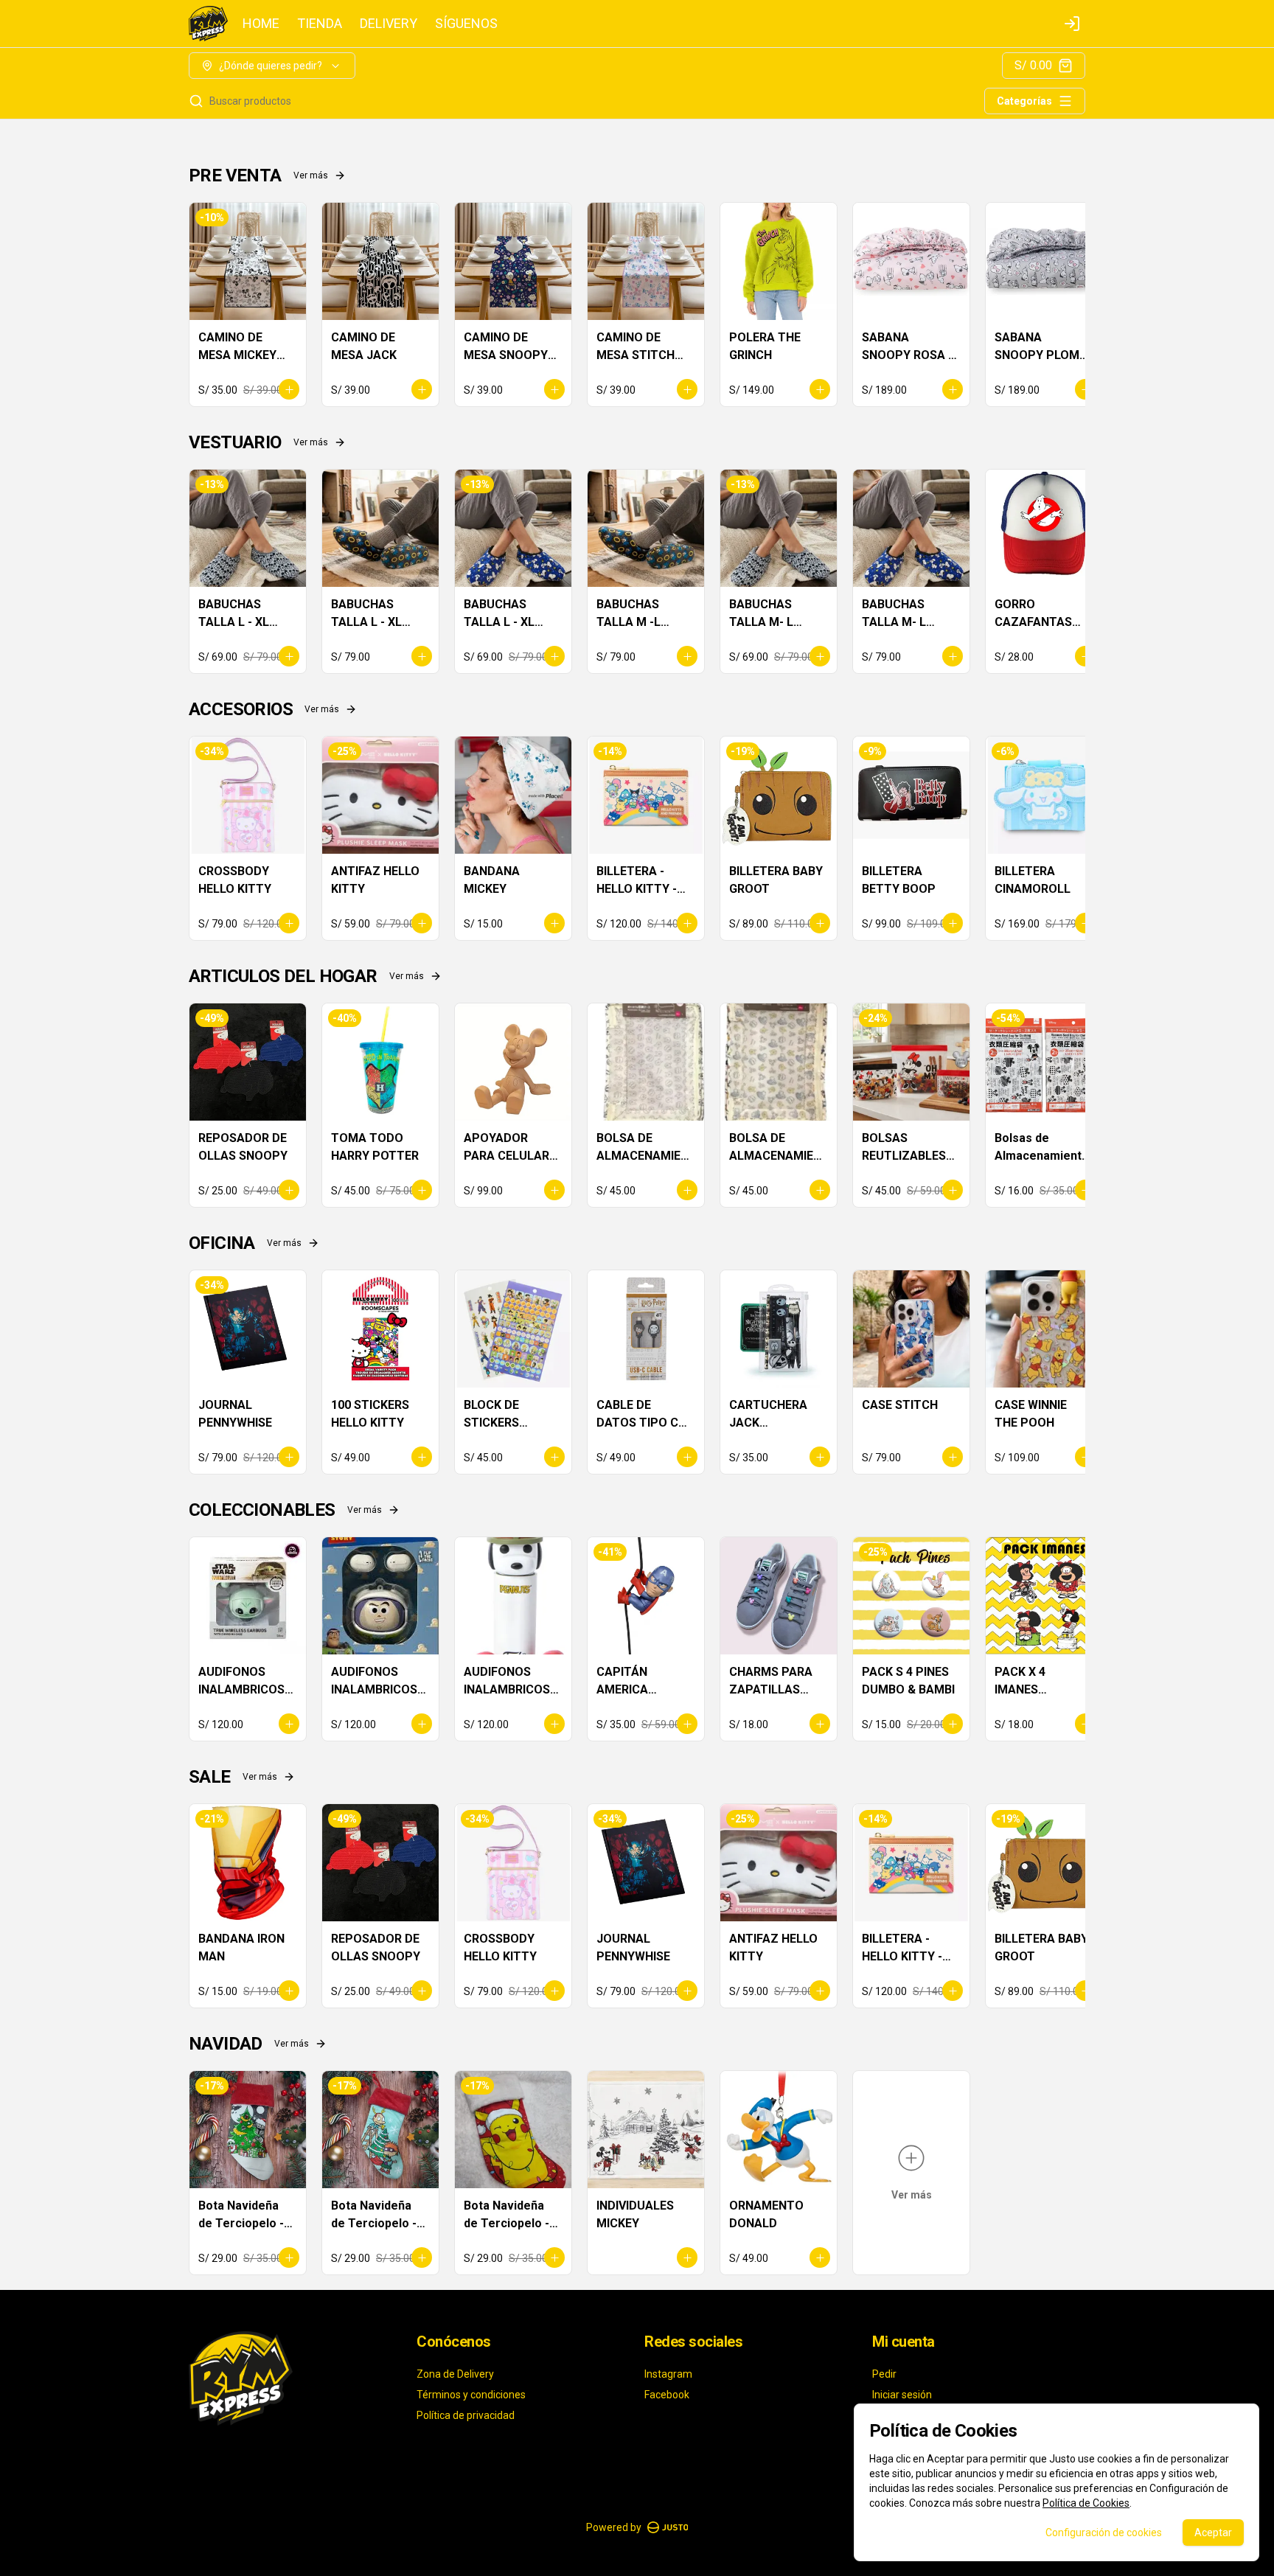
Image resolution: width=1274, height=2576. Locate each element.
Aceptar (1213, 2533)
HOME (261, 24)
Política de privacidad (466, 2415)
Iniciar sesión (902, 2395)
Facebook (667, 2395)
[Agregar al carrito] (289, 389)
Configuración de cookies (1104, 2533)
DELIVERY (389, 24)
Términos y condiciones (471, 2395)
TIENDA (320, 24)
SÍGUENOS (466, 24)
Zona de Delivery (455, 2374)
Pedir (884, 2374)
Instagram (668, 2374)
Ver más (311, 175)
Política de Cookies (1086, 2503)
